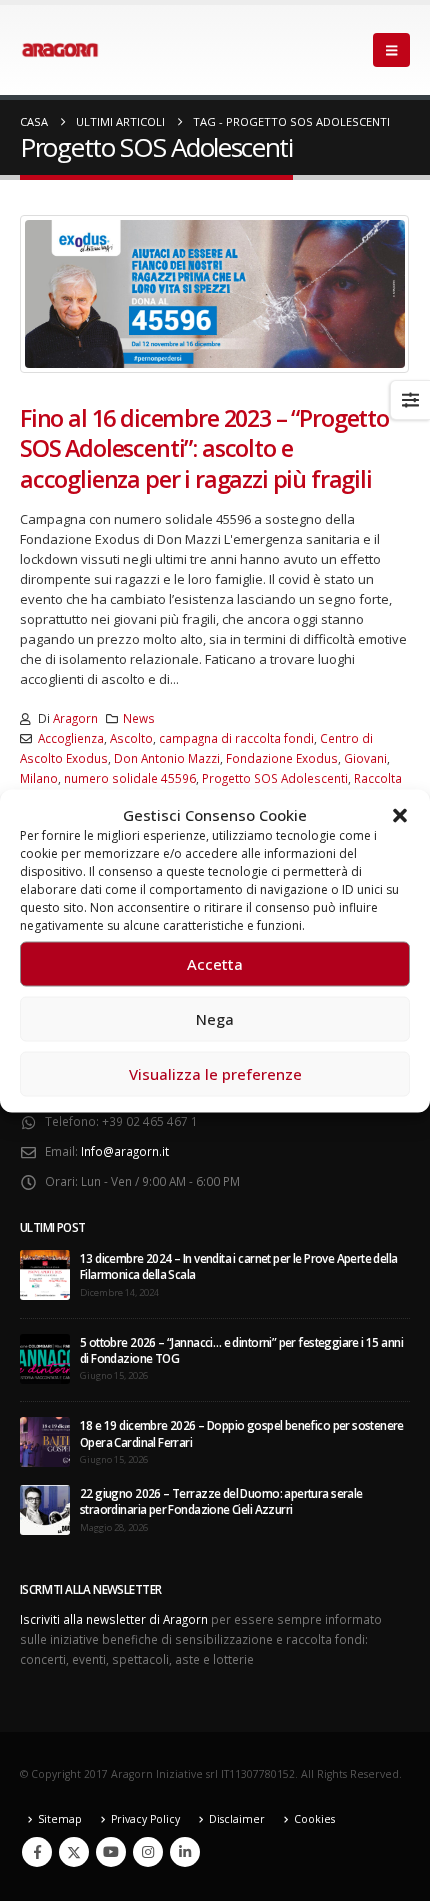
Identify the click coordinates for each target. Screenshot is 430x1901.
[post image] (215, 294)
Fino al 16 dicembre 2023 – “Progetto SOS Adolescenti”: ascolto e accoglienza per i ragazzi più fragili (204, 448)
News (139, 718)
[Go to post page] (45, 1273)
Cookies (314, 1819)
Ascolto (131, 738)
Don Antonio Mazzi (167, 758)
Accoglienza (71, 738)
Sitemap (60, 1819)
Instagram (148, 1852)
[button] (400, 814)
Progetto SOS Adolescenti (275, 778)
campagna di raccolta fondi (236, 738)
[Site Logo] (60, 50)
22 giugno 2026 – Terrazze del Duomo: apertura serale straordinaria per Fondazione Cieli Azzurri (221, 1501)
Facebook (37, 1852)
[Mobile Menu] (391, 50)
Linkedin (185, 1852)
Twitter (74, 1852)
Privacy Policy (145, 1819)
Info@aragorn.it (125, 1151)
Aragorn (75, 718)
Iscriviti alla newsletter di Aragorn (114, 1619)
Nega (215, 1019)
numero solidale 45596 (130, 778)
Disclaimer (237, 1819)
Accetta (215, 964)
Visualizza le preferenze (215, 1074)
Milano (39, 778)
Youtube (111, 1852)
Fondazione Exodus (282, 758)
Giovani (365, 758)
